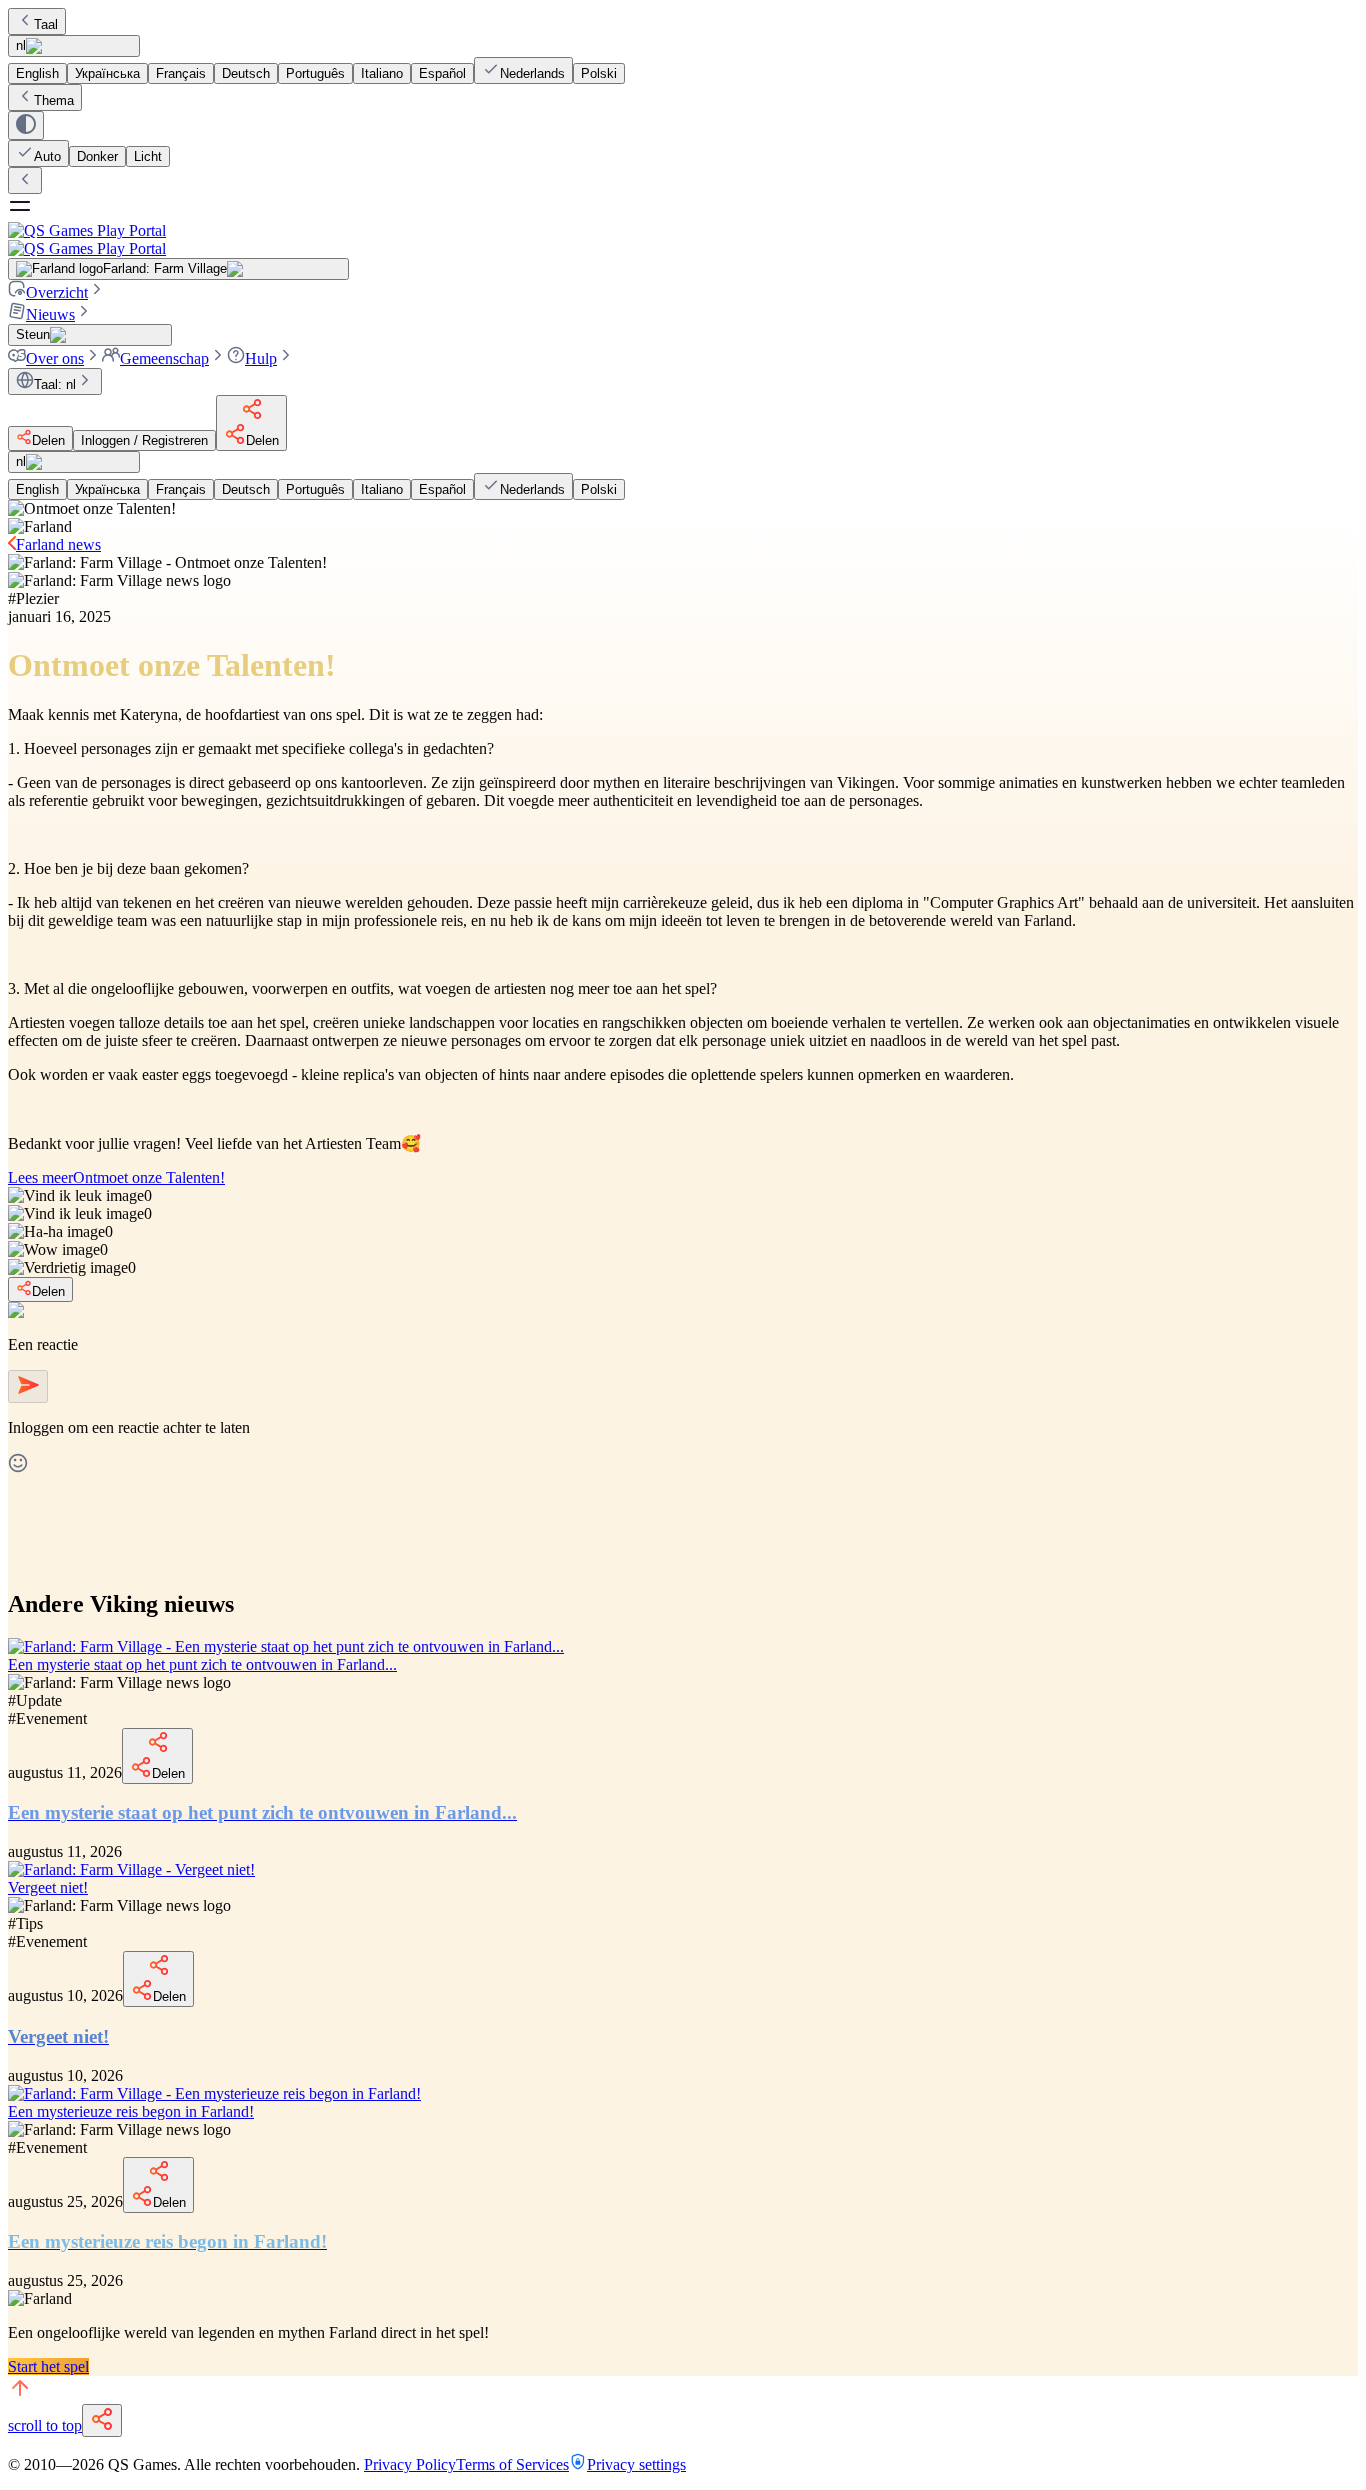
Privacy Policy (410, 2464)
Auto (47, 156)
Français (181, 73)
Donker (97, 156)
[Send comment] (28, 1386)
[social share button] (102, 2420)
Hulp (261, 358)
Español (442, 73)
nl (21, 45)
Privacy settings (636, 2464)
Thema (54, 100)
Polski (599, 73)
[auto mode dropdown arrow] (26, 125)
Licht (148, 156)
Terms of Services (512, 2464)
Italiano (382, 73)
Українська (107, 73)
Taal (46, 24)
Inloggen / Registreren (144, 440)
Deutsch (246, 73)
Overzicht (57, 292)
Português (315, 73)
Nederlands (532, 73)
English (37, 73)
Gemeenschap (164, 358)
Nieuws (50, 314)
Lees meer (116, 1177)
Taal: (55, 384)
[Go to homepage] (683, 239)
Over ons (55, 358)
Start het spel (48, 2366)
